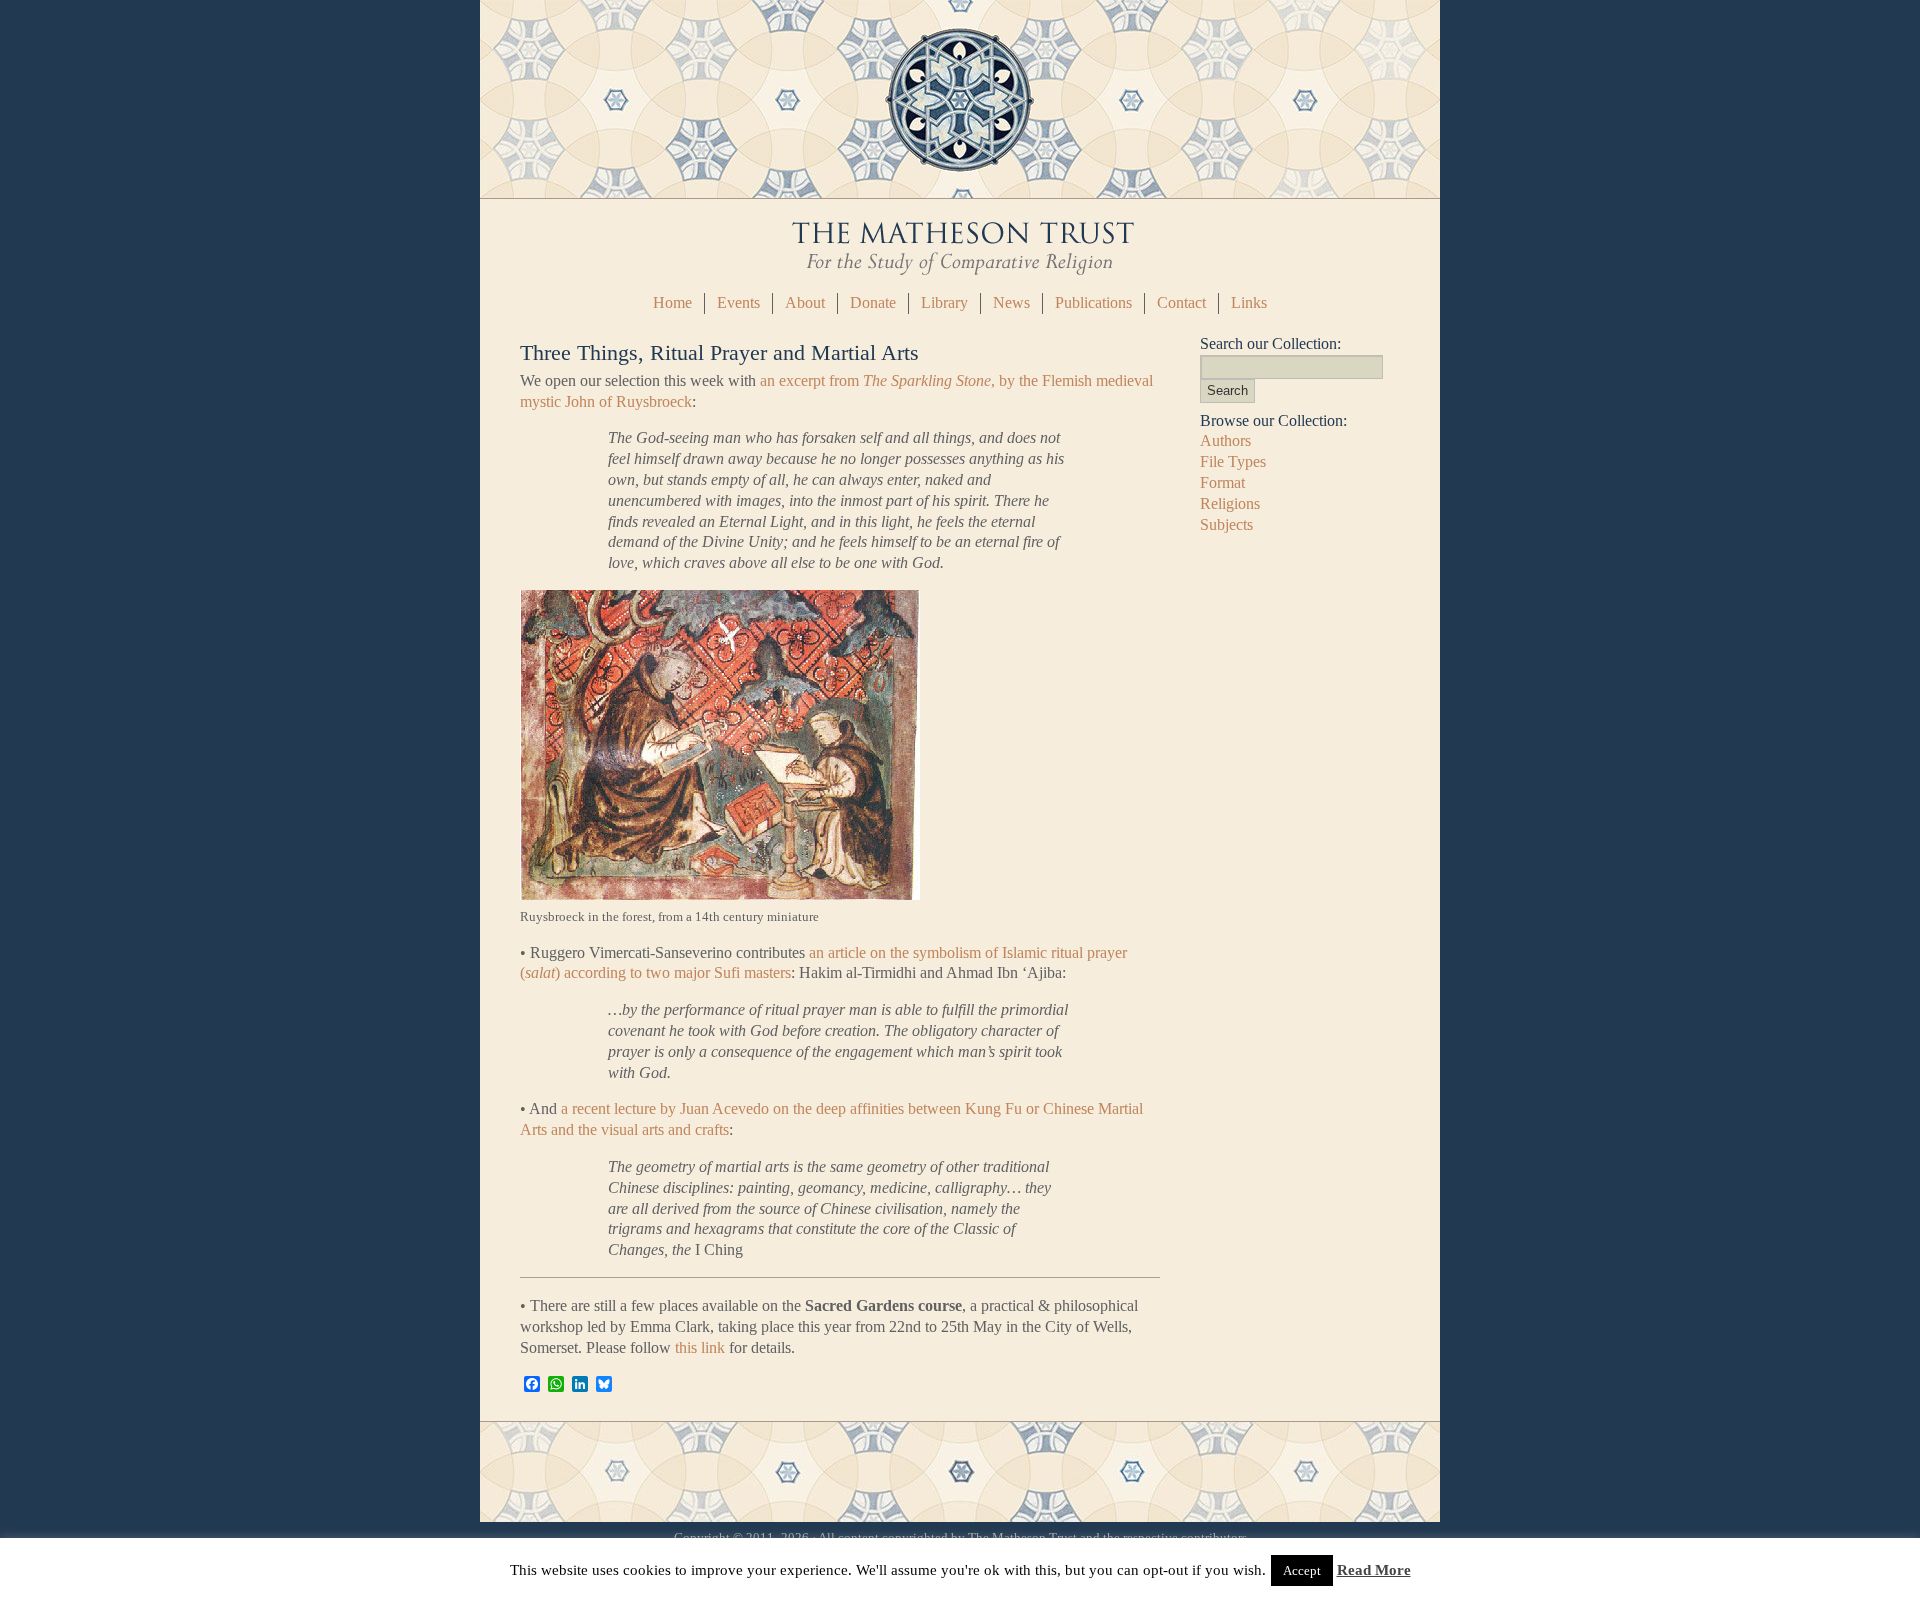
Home (672, 302)
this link (700, 1347)
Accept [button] (1302, 1570)
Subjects (1226, 524)
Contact (1181, 302)
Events (738, 302)
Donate (873, 302)
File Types (1233, 461)
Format (1222, 482)
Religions (1230, 503)
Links (1249, 302)
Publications (1093, 302)
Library (944, 302)
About (805, 302)
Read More (1374, 1570)
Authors (1225, 440)
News (1011, 302)
